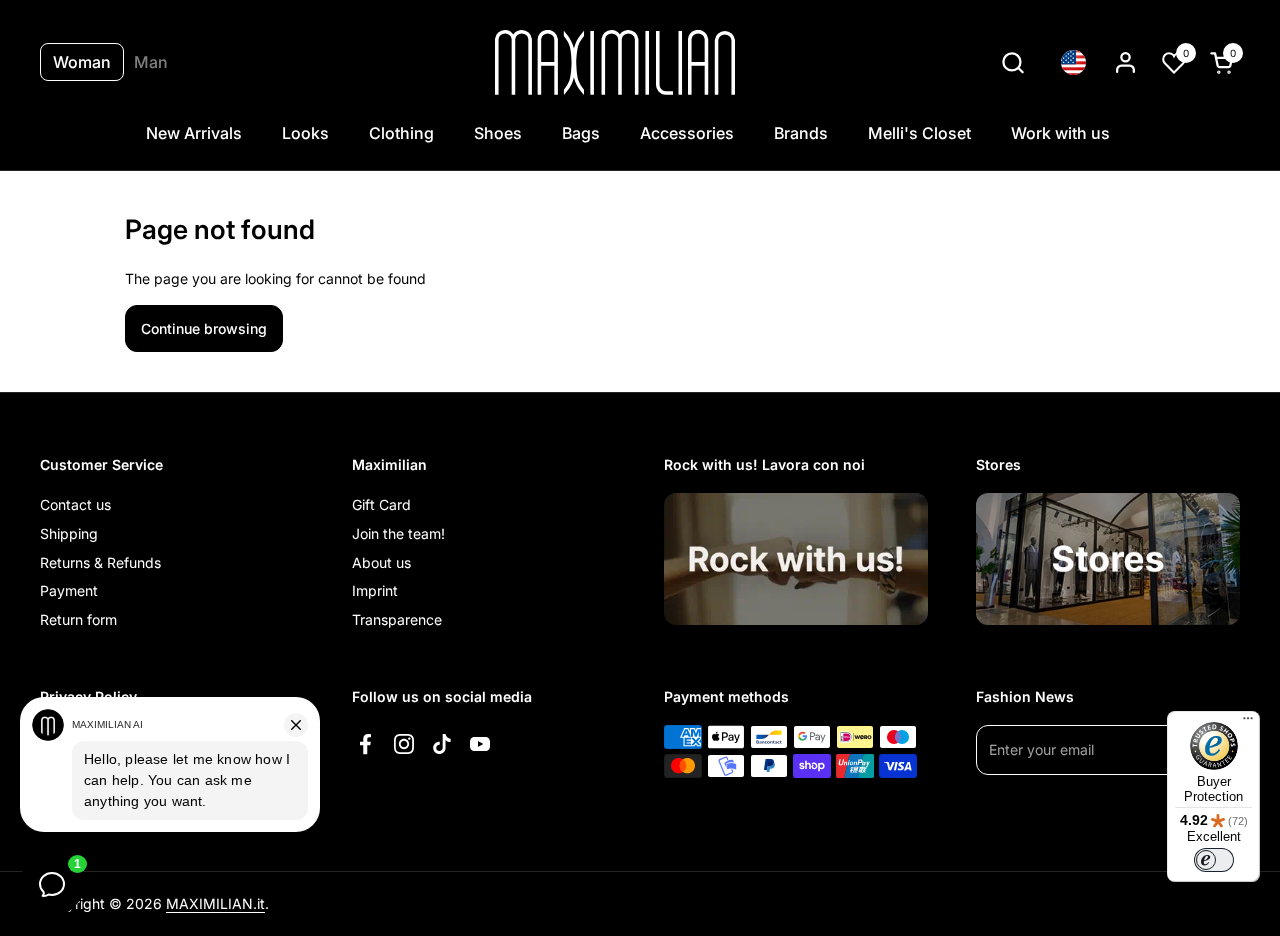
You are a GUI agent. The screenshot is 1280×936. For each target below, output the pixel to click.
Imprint (375, 590)
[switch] (1214, 860)
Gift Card (381, 504)
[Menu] (1248, 723)
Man (151, 62)
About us (381, 562)
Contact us (75, 504)
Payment (69, 590)
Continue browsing (204, 328)
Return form (78, 619)
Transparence (397, 619)
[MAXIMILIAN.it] (615, 62)
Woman (82, 62)
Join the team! (398, 533)
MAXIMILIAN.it (215, 903)
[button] (1012, 62)
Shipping (69, 533)
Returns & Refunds (100, 562)
